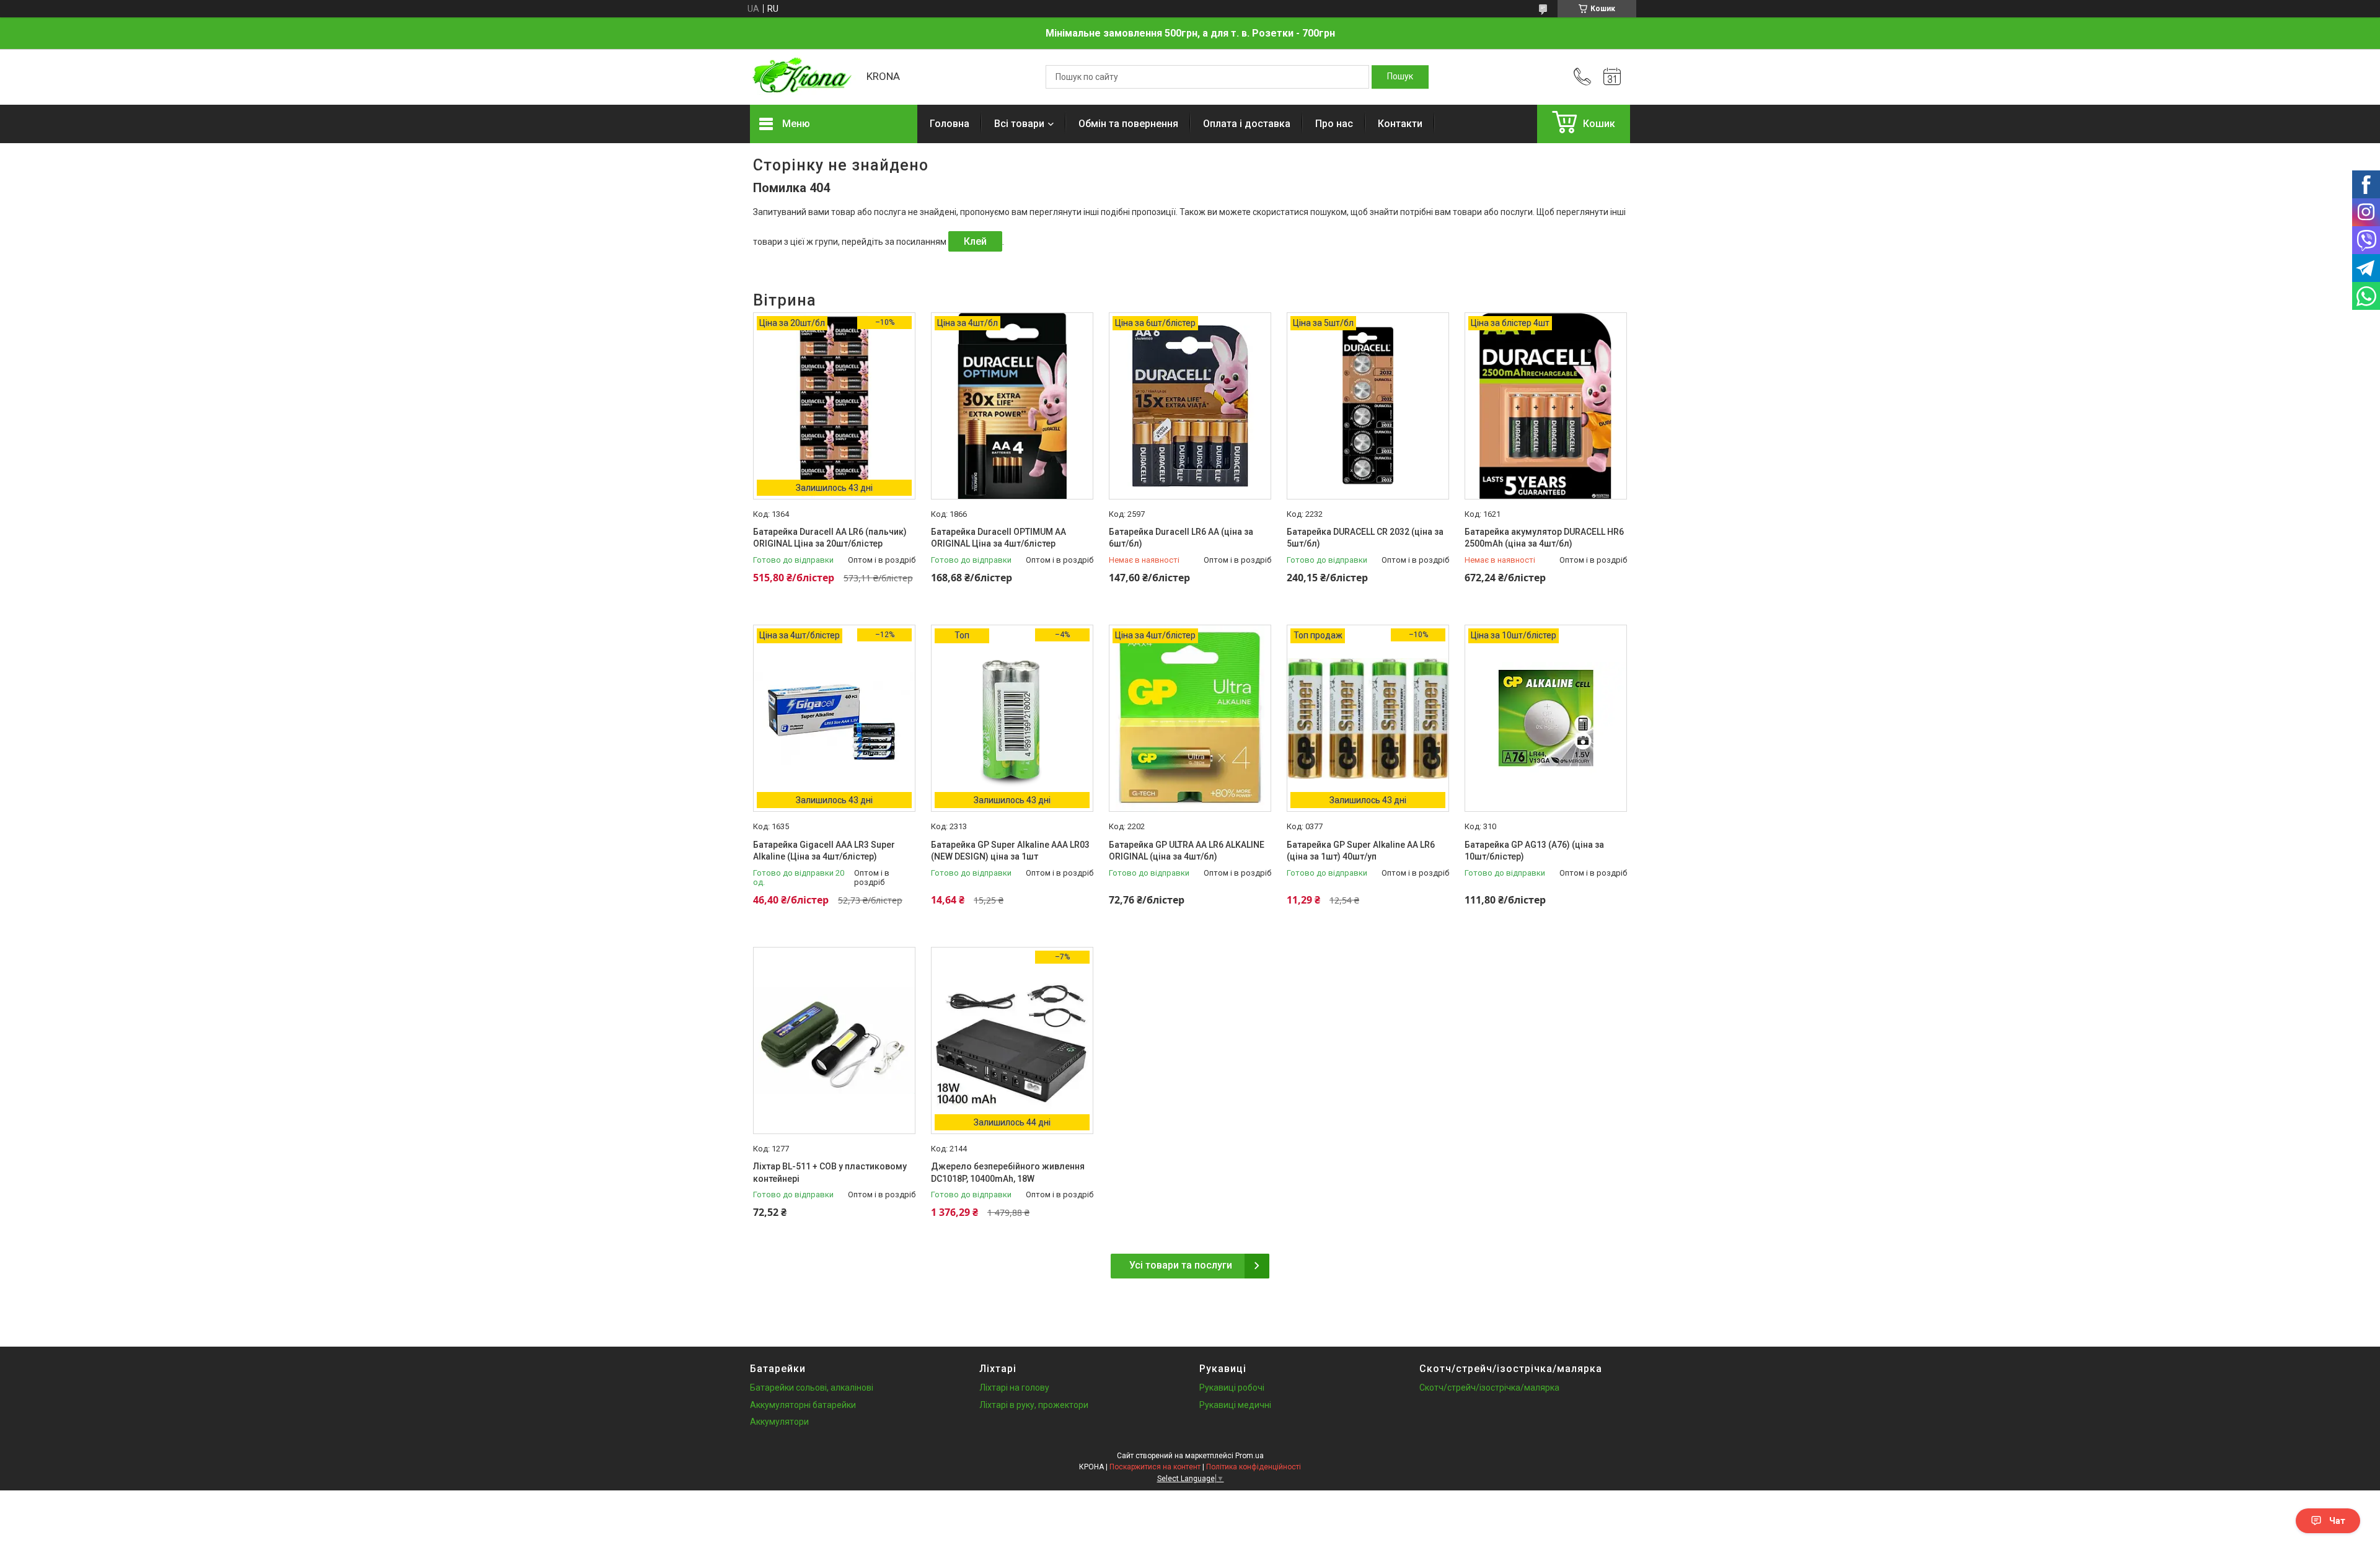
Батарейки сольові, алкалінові (812, 1388)
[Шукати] (1400, 77)
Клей (975, 241)
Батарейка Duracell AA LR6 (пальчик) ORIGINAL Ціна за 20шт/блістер (830, 538)
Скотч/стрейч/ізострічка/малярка (1489, 1388)
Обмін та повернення (1128, 124)
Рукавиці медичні (1235, 1405)
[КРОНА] (802, 77)
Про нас (1334, 124)
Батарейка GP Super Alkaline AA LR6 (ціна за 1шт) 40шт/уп (1361, 851)
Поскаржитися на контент (1155, 1467)
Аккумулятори (779, 1422)
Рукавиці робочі (1232, 1388)
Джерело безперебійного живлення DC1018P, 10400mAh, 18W (1008, 1172)
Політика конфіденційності (1254, 1467)
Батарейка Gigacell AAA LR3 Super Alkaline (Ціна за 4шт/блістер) (824, 851)
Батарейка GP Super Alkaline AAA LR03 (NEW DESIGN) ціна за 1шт (1010, 851)
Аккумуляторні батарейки (803, 1405)
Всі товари (1019, 124)
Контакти (1400, 124)
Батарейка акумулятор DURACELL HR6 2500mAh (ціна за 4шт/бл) (1544, 538)
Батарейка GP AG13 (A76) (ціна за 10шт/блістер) (1534, 851)
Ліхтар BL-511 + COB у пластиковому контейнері (830, 1172)
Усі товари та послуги (1181, 1265)
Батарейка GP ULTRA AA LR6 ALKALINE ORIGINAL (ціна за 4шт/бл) (1187, 851)
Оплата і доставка (1247, 124)
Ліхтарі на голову (1014, 1388)
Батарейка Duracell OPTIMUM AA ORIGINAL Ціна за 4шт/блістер (998, 538)
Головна (950, 124)
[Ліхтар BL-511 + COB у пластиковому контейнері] (834, 1040)
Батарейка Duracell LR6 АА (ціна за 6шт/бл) (1181, 538)
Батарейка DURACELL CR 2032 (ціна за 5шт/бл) (1365, 538)
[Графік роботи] (1612, 77)
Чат (2337, 1521)
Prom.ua (1249, 1456)
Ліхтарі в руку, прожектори (1034, 1405)
